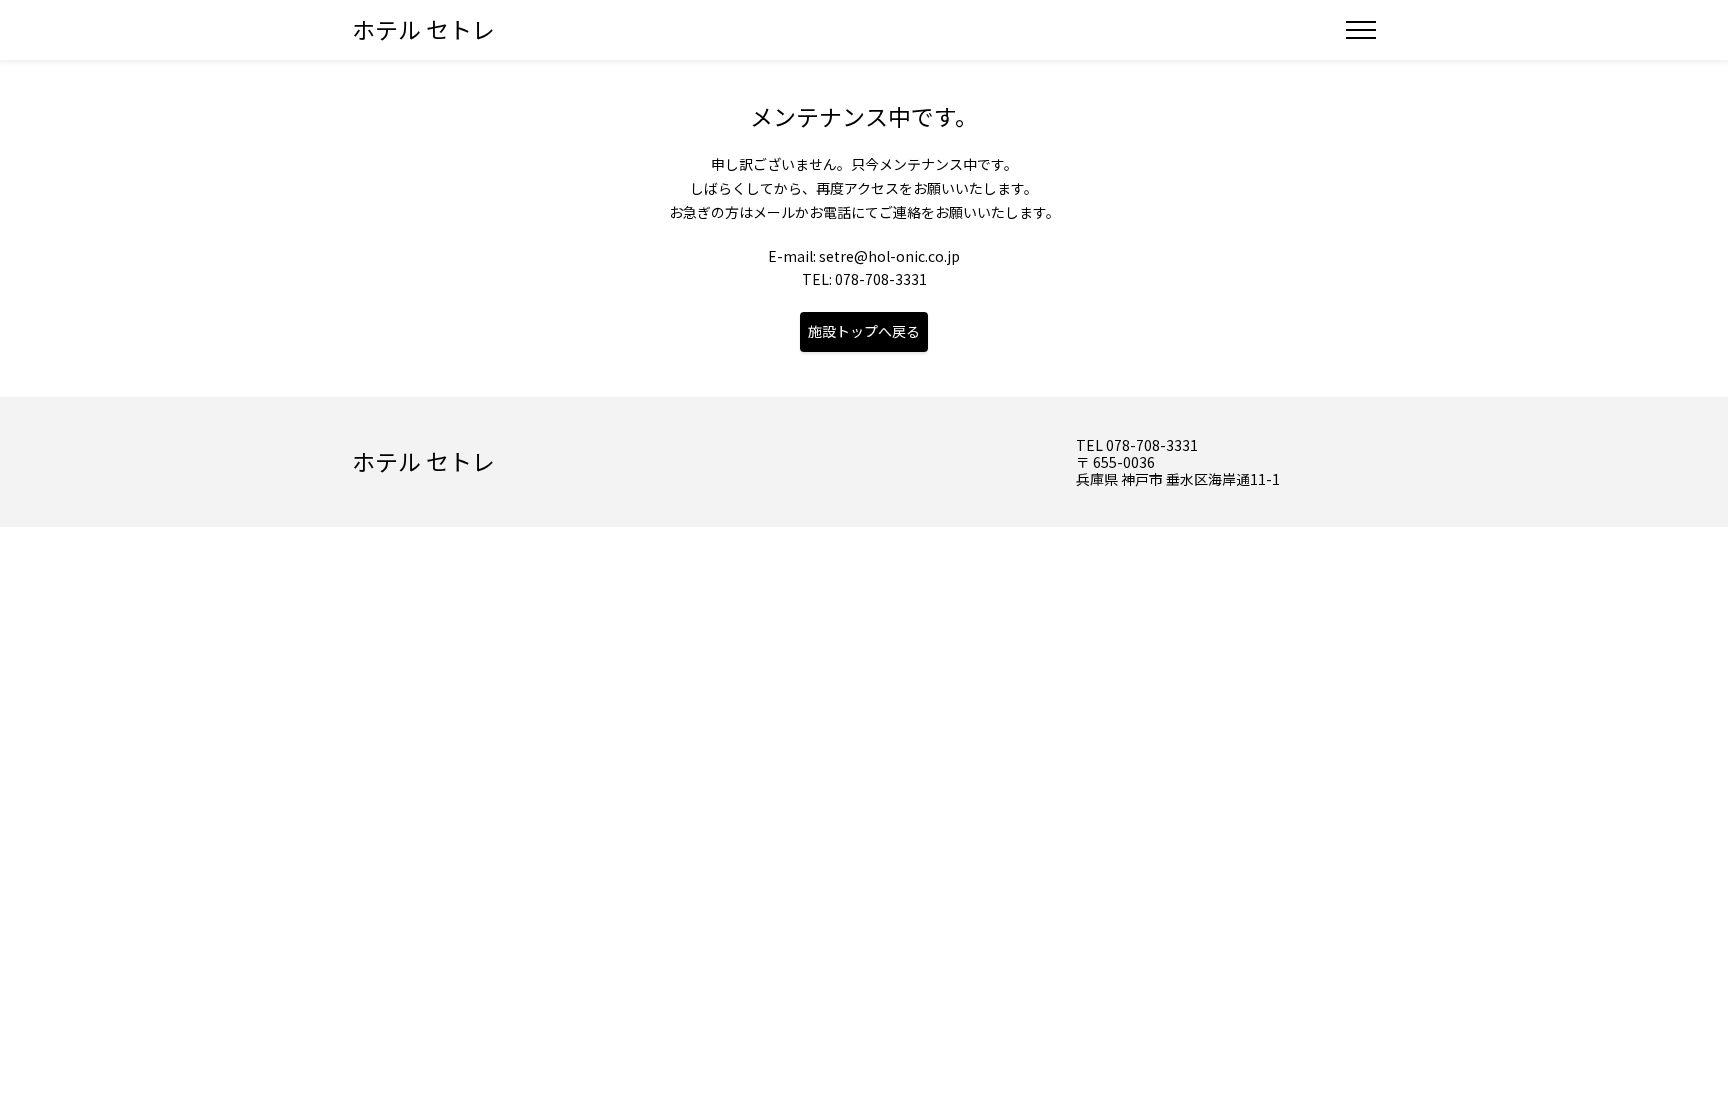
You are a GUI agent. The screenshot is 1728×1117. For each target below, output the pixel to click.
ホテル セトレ (423, 29)
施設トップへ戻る (864, 331)
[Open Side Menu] (1361, 30)
